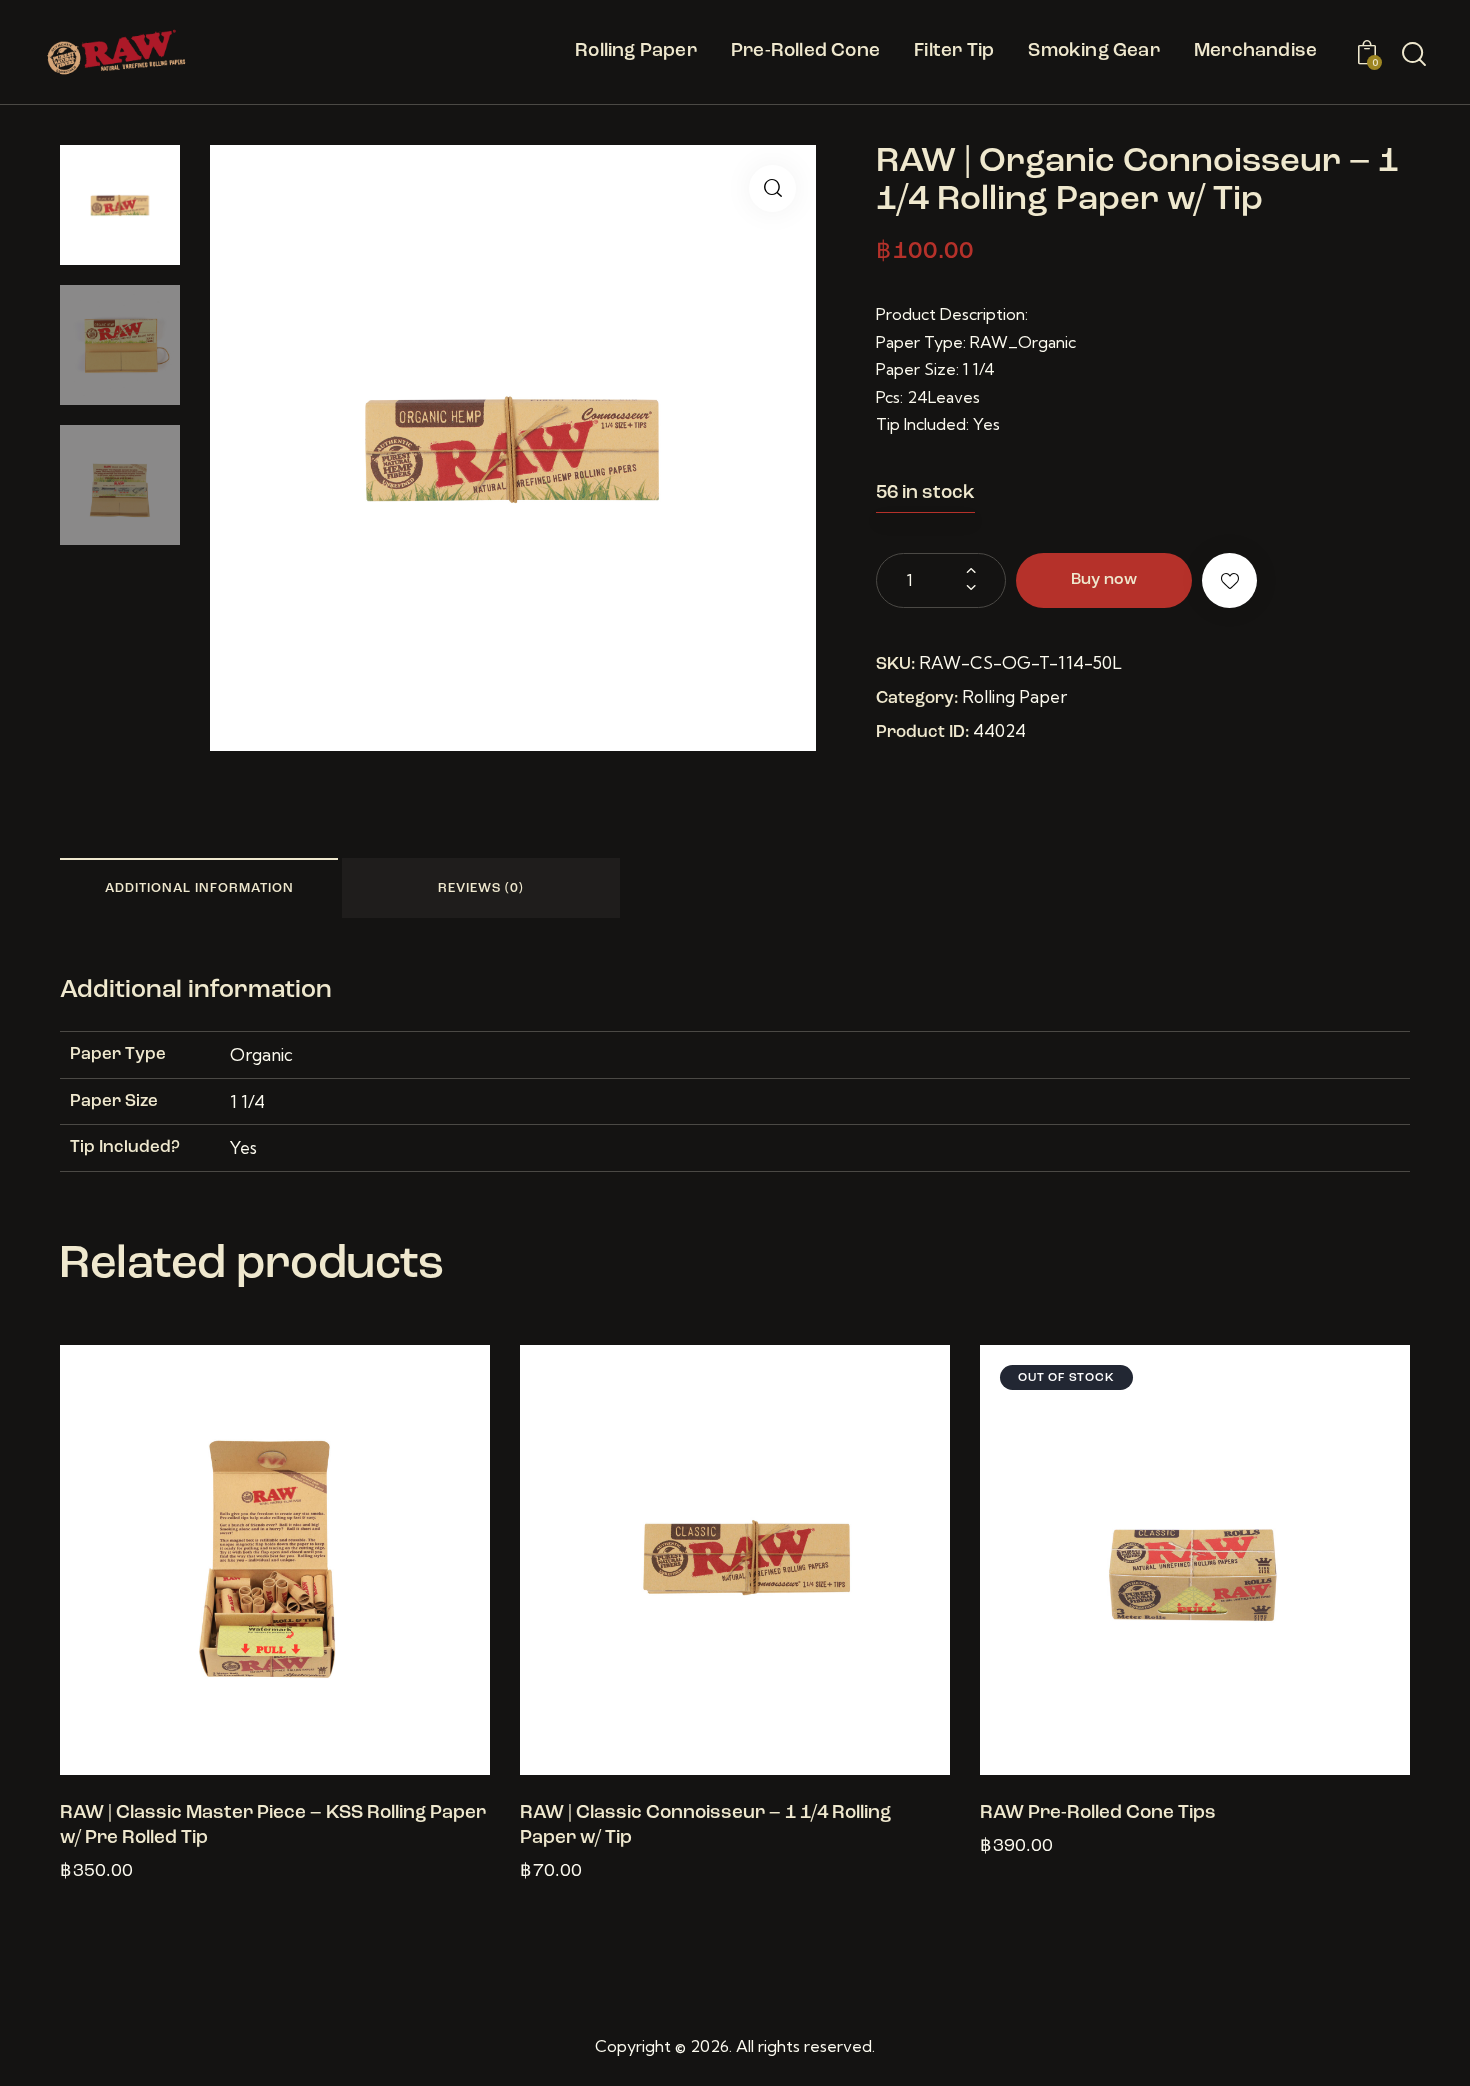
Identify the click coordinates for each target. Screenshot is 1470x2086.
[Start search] (1414, 55)
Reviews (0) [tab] (481, 888)
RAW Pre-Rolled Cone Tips (1098, 1813)
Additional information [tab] (199, 888)
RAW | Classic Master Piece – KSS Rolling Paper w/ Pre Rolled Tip (273, 1826)
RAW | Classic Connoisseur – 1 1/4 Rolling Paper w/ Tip (705, 1826)
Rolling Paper (1014, 696)
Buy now (1104, 580)
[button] (772, 188)
